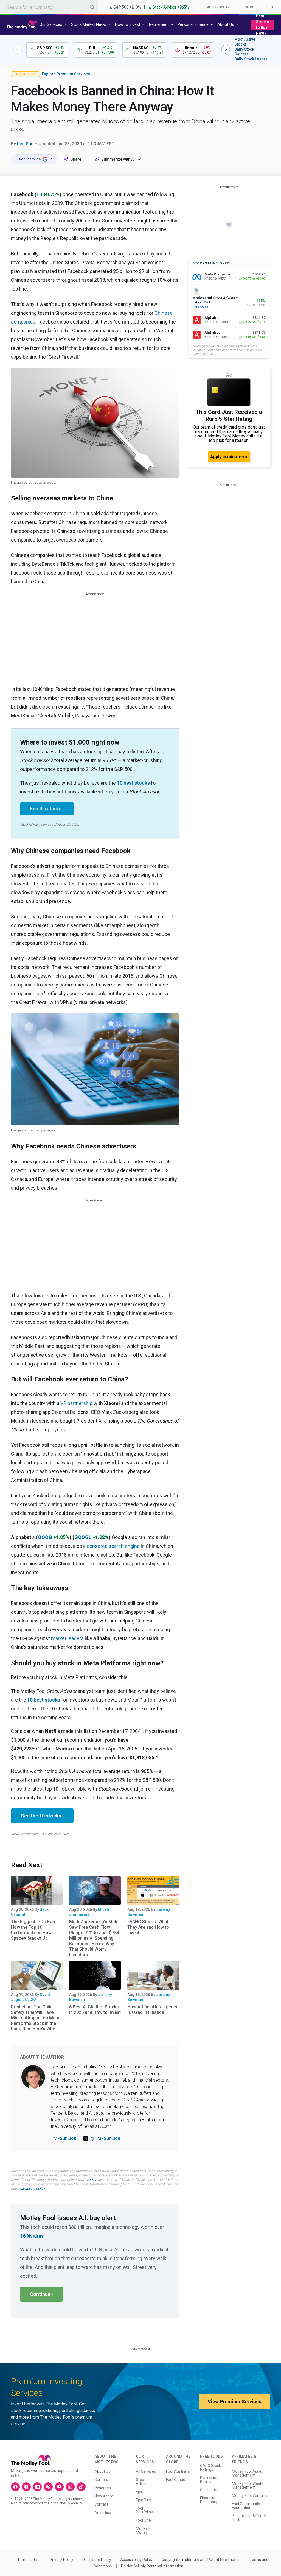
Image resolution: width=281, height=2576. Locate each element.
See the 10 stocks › (42, 1816)
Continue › (41, 2294)
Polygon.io (74, 2503)
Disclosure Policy (97, 2560)
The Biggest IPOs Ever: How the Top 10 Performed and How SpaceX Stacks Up (34, 1930)
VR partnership (76, 1403)
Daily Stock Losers (251, 59)
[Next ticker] (226, 49)
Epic (139, 2492)
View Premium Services (234, 2401)
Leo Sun (25, 144)
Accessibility (218, 7)
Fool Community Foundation (246, 2506)
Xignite (53, 2503)
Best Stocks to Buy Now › (262, 25)
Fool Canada (177, 2480)
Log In (248, 7)
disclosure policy (32, 2189)
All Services (146, 2471)
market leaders (67, 1638)
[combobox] (49, 7)
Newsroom (104, 2496)
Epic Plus (144, 2500)
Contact (101, 2504)
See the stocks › (47, 809)
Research (103, 2488)
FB (39, 194)
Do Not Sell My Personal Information (152, 2566)
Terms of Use (29, 2560)
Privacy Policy (61, 2560)
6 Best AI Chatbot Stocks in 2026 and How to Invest (95, 2010)
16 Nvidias (32, 2236)
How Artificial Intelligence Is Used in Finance (153, 2010)
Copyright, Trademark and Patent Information (201, 2560)
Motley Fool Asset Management (247, 2473)
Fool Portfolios (144, 2510)
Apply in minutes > (229, 457)
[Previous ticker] (18, 49)
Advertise (103, 2513)
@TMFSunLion (105, 2138)
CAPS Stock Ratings (210, 2468)
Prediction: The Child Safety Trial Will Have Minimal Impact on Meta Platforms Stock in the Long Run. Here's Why (35, 2018)
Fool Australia (178, 2471)
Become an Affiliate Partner (249, 2518)
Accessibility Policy (136, 2560)
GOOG (45, 1537)
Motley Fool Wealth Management (248, 2485)
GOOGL (83, 1537)
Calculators (210, 2490)
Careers (101, 2480)
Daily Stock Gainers (244, 52)
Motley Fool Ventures (250, 2496)
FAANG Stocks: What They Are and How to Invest (148, 1927)
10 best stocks (133, 783)
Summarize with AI (118, 159)
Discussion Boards (209, 2480)
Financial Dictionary (209, 2500)
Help (270, 7)
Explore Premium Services (66, 74)
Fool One (143, 2520)
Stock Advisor (142, 2482)
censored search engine (113, 1546)
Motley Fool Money (146, 2530)
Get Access (200, 307)
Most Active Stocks (245, 42)
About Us (102, 2471)
